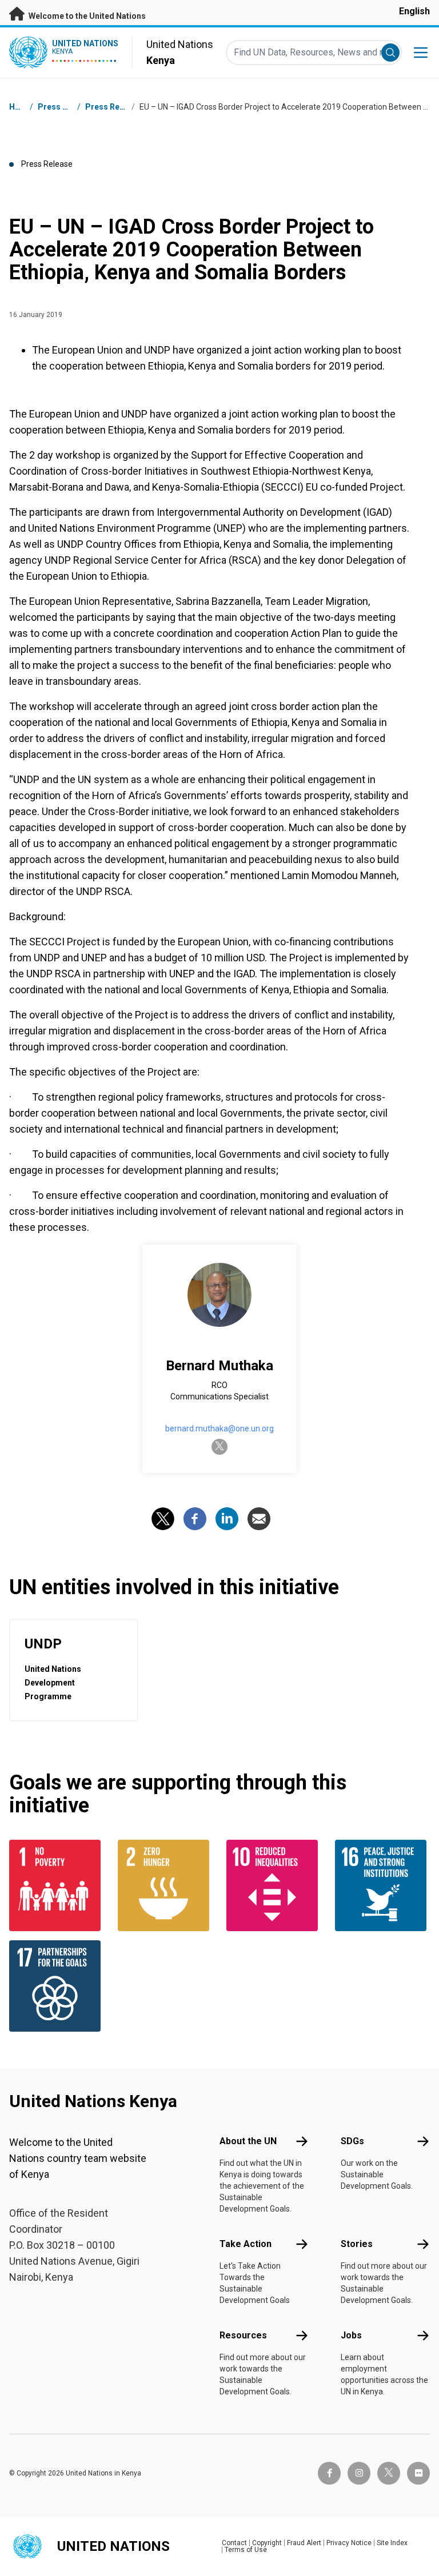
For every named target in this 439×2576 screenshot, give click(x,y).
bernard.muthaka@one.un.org (219, 1429)
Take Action (246, 2244)
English (414, 11)
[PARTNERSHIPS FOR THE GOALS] (57, 1986)
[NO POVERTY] (57, 1885)
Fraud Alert (304, 2543)
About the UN (248, 2141)
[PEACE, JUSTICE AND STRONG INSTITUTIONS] (382, 1885)
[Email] (259, 1519)
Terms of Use (246, 2550)
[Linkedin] (227, 1519)
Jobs (351, 2335)
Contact (234, 2543)
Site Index (392, 2543)
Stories (357, 2244)
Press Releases (115, 107)
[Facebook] (195, 1519)
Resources (243, 2335)
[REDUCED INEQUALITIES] (274, 1885)
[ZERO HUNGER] (165, 1885)
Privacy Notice (349, 2543)
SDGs (352, 2141)
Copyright (267, 2543)
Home (21, 107)
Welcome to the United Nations (86, 16)
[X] (163, 1519)
